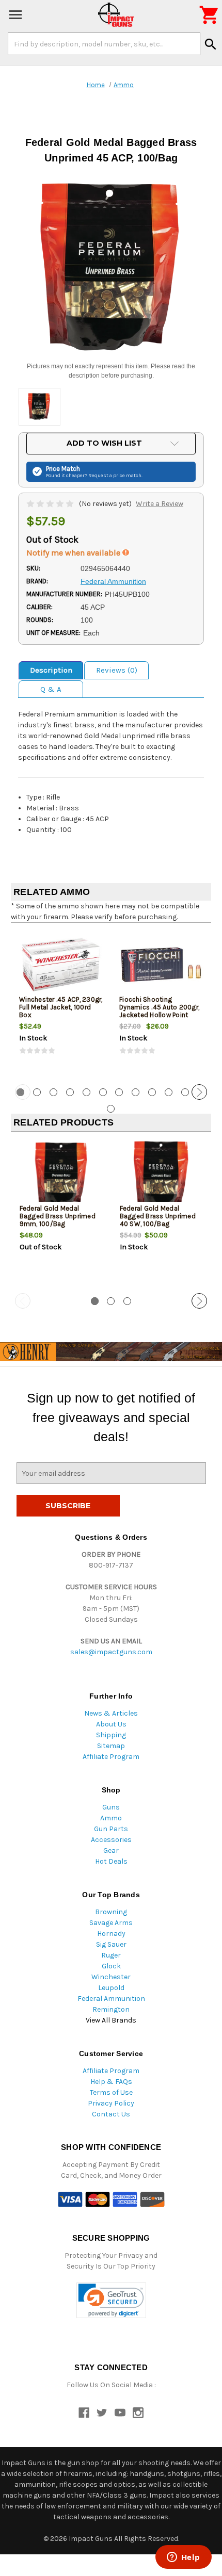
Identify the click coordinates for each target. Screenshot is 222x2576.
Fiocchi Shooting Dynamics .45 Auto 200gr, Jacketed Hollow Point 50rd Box (159, 1011)
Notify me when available (74, 553)
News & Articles (111, 1713)
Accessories (111, 1840)
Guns (111, 1807)
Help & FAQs (111, 2082)
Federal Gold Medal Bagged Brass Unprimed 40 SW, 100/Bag (158, 1216)
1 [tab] (95, 1301)
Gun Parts (111, 1829)
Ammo (111, 1818)
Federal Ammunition (111, 1999)
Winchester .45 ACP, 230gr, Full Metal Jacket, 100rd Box (61, 1007)
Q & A (51, 689)
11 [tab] (185, 1092)
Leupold (111, 1988)
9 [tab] (152, 1092)
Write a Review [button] (160, 504)
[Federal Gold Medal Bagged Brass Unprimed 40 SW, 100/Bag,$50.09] (161, 1174)
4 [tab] (70, 1092)
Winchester (111, 1977)
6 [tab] (103, 1092)
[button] (111, 2300)
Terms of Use (111, 2092)
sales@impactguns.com (111, 1652)
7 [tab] (119, 1092)
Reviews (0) (117, 670)
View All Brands (111, 2020)
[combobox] (104, 44)
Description (51, 670)
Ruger (111, 1955)
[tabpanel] (61, 1002)
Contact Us (111, 2114)
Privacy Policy (111, 2103)
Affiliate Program (111, 1757)
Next (199, 1092)
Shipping (111, 1735)
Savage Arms (111, 1923)
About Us (111, 1724)
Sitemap (111, 1746)
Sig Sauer (111, 1944)
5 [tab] (86, 1092)
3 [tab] (53, 1092)
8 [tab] (136, 1092)
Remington (111, 2009)
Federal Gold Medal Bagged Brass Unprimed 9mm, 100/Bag (58, 1216)
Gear (111, 1851)
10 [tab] (169, 1092)
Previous (23, 1092)
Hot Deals (111, 1861)
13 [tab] (111, 1109)
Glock (111, 1966)
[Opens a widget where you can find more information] (183, 2558)
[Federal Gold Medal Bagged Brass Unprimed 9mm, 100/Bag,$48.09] (61, 1174)
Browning (111, 1912)
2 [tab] (37, 1092)
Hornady (111, 1934)
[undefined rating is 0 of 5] (51, 504)
